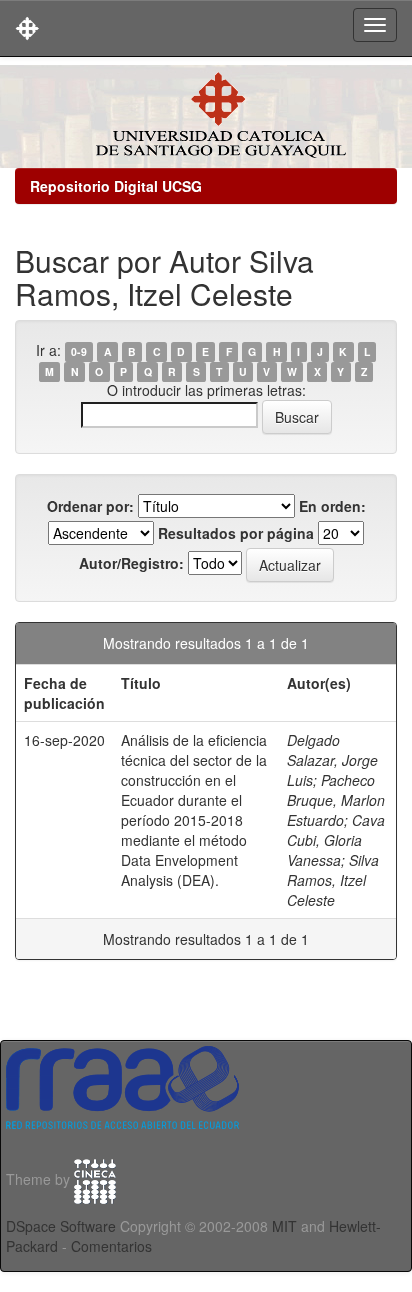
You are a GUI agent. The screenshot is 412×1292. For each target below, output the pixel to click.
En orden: (332, 506)
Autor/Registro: (131, 563)
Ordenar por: (90, 506)
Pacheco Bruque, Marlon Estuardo (336, 800)
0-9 (79, 351)
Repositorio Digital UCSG (116, 186)
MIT (284, 1226)
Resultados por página (236, 533)
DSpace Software (61, 1226)
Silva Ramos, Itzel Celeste (333, 880)
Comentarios (111, 1246)
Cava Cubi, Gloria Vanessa (336, 840)
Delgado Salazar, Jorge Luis (332, 760)
